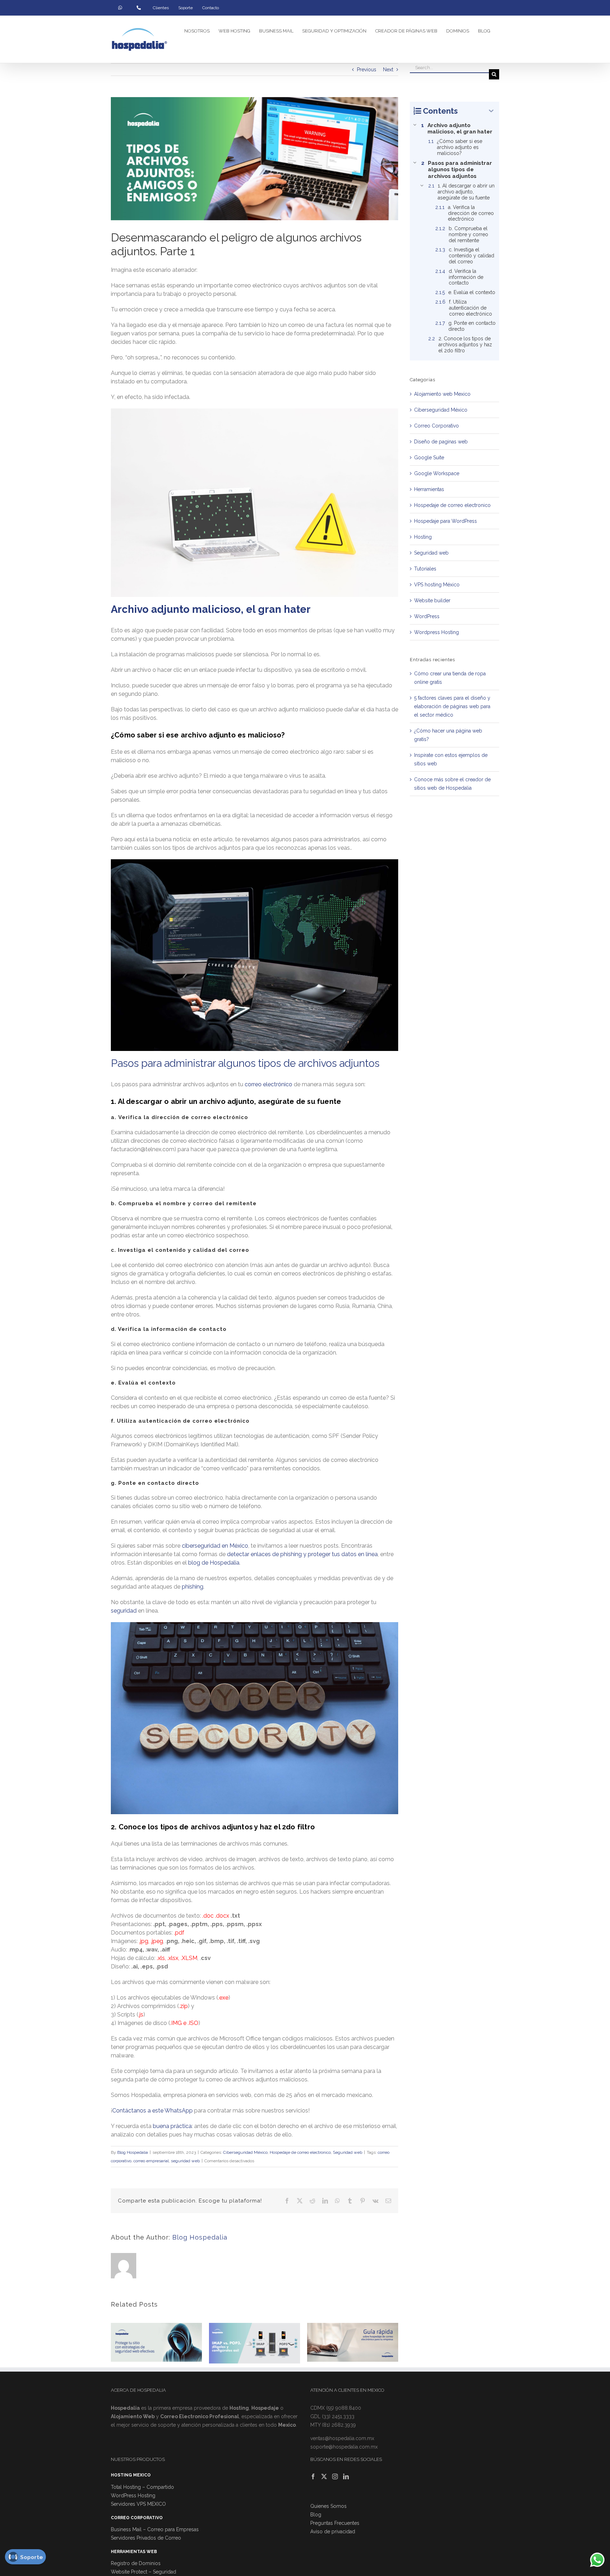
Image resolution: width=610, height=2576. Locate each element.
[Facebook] (313, 2476)
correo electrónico (268, 1084)
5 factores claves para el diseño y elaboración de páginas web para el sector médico (452, 706)
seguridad (124, 1611)
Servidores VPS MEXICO (138, 2504)
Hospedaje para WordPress (445, 521)
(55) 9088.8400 (344, 2408)
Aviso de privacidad (333, 2532)
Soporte (32, 2557)
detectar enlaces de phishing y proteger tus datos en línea (302, 1554)
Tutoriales (425, 569)
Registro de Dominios (136, 2563)
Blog (316, 2515)
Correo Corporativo (436, 426)
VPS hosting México (437, 585)
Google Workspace (437, 473)
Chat (595, 2557)
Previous (367, 70)
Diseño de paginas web (441, 442)
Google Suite (429, 458)
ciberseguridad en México (214, 1546)
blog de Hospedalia (213, 1563)
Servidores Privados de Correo (146, 2538)
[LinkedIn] (346, 2476)
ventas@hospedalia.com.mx (342, 2438)
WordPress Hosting (133, 2496)
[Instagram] (335, 2476)
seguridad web (185, 2161)
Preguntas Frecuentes (335, 2523)
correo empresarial (151, 2161)
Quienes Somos (328, 2506)
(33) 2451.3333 (338, 2416)
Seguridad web (348, 2152)
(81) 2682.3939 (339, 2425)
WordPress (427, 616)
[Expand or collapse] (491, 111)
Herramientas (429, 489)
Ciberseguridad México (245, 2152)
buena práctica (172, 2126)
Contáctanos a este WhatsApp (152, 2111)
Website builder (432, 600)
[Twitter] (324, 2476)
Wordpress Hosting (436, 632)
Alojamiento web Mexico (442, 394)
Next (388, 70)
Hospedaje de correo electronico (300, 2152)
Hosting (423, 537)
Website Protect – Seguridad (143, 2572)
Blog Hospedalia (133, 2152)
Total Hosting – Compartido (142, 2487)
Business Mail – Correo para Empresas (155, 2529)
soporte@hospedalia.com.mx (344, 2447)
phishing (192, 1587)
